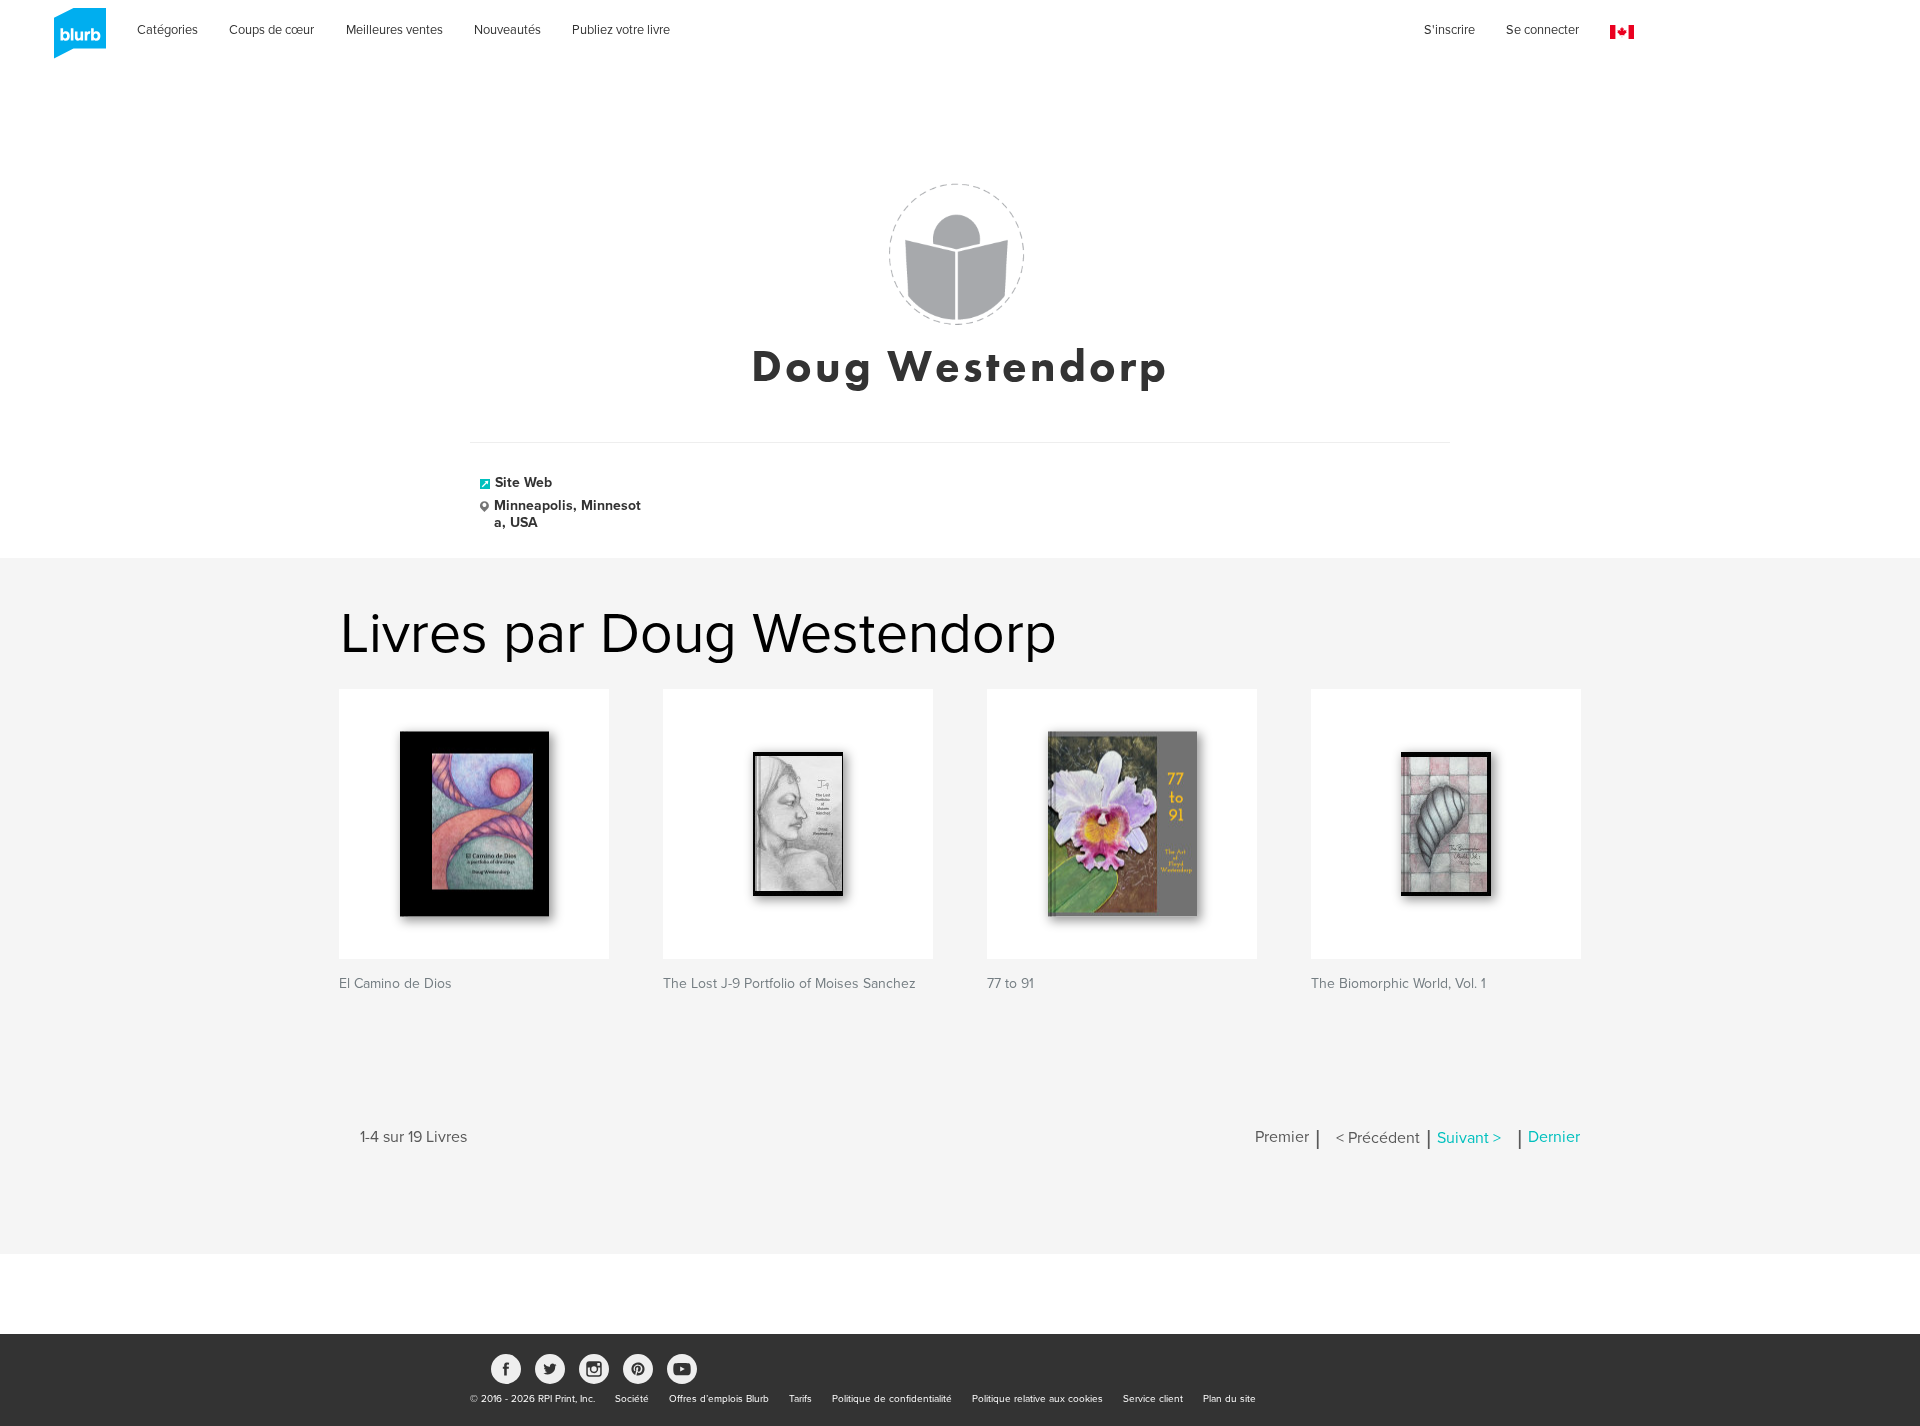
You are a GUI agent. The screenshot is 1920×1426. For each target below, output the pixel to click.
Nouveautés (507, 30)
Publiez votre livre (621, 30)
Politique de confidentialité (892, 1399)
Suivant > (1469, 1138)
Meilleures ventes (394, 30)
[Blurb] (74, 40)
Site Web (523, 482)
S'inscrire (1449, 30)
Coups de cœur (271, 30)
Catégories (167, 30)
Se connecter (1542, 30)
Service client (1153, 1399)
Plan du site (1229, 1399)
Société (632, 1399)
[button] (1622, 32)
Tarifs (800, 1399)
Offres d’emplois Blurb (719, 1399)
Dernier (1554, 1138)
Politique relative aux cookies (1037, 1399)
